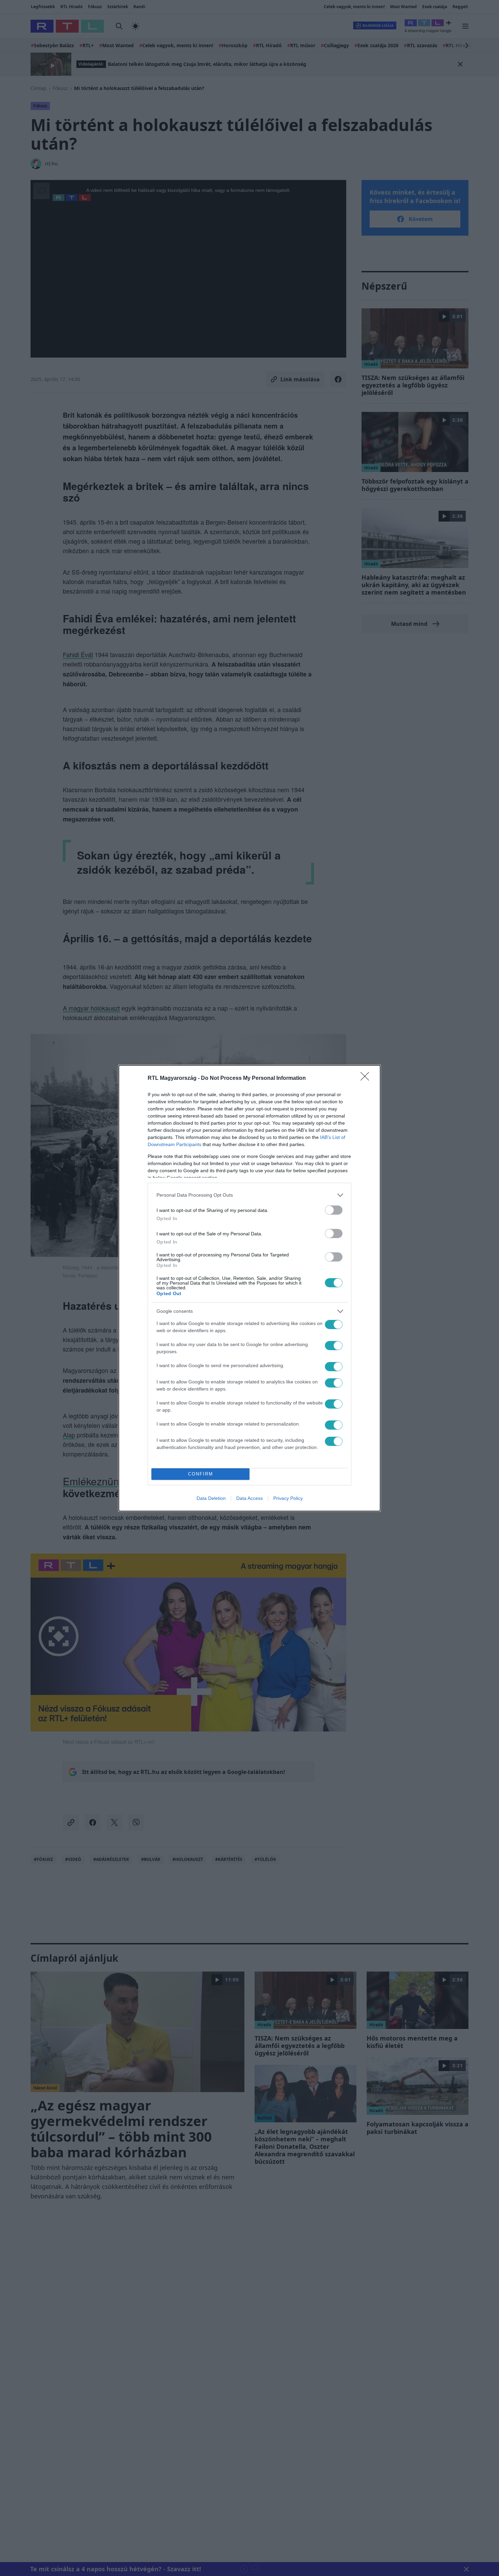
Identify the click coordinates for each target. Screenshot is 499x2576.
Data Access (249, 1498)
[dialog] (249, 1288)
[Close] (367, 1078)
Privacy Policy (288, 1498)
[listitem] (249, 1195)
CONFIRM (201, 1474)
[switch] (334, 1210)
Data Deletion (211, 1498)
